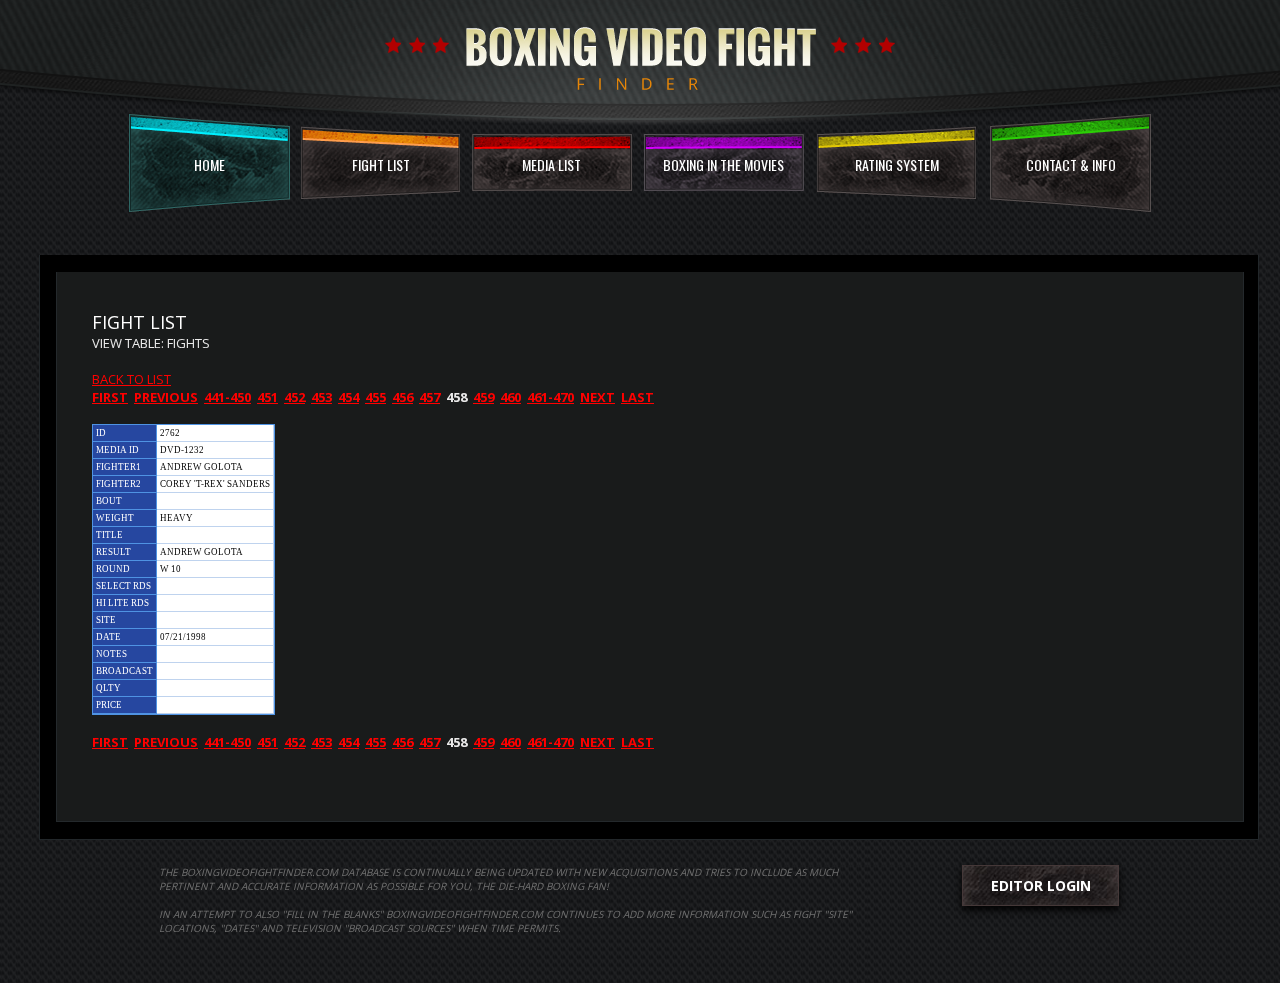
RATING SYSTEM (897, 164)
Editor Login (1041, 885)
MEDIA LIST (551, 164)
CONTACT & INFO (1071, 164)
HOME (209, 164)
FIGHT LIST (381, 164)
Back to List (131, 379)
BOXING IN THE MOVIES (723, 164)
